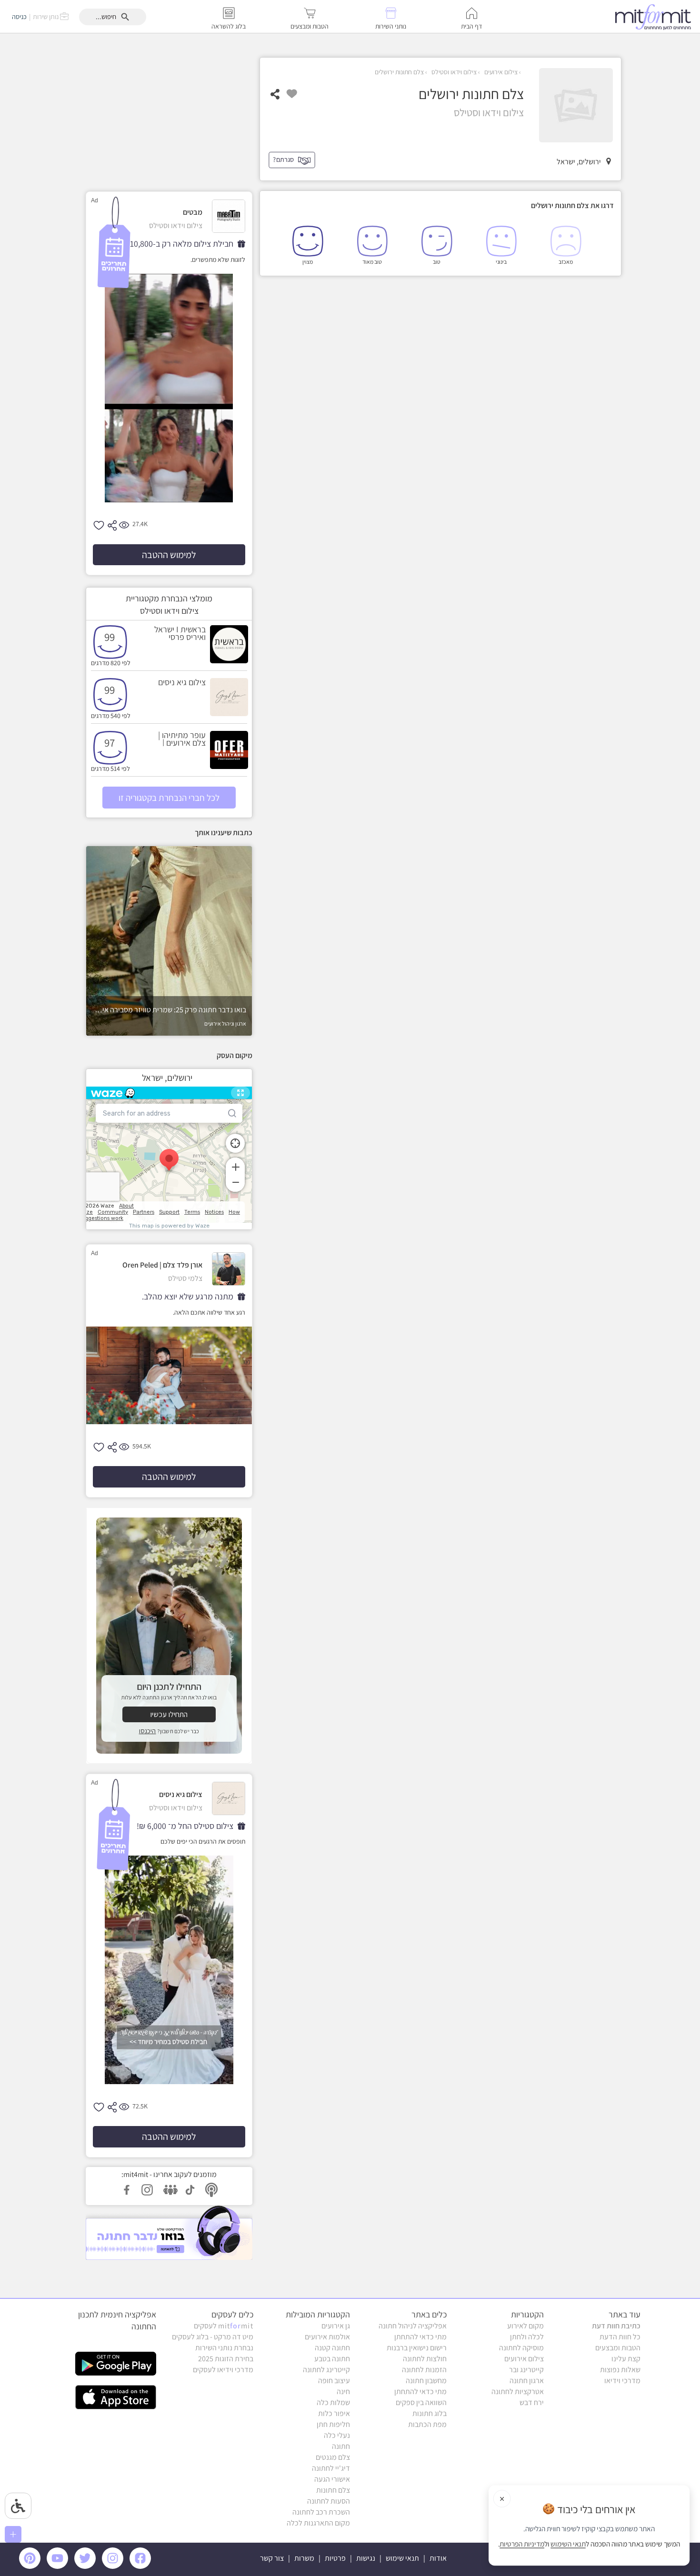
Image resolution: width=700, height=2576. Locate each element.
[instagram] (114, 2566)
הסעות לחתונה (329, 2501)
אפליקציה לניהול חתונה (413, 2326)
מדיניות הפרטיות (522, 2544)
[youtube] (59, 2566)
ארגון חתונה (527, 2381)
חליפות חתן (333, 2424)
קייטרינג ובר (526, 2370)
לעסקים (224, 2326)
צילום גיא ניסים (182, 682)
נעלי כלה (337, 2435)
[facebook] (142, 2566)
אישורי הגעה (332, 2479)
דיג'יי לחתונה (331, 2468)
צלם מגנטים (333, 2457)
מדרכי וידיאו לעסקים (223, 2370)
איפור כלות (334, 2413)
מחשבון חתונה (426, 2381)
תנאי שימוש (402, 2558)
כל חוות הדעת (620, 2337)
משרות (304, 2558)
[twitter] (87, 2566)
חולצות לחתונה (425, 2359)
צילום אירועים (500, 72)
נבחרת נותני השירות (224, 2348)
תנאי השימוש (568, 2544)
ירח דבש (532, 2402)
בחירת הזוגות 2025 (226, 2359)
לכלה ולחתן (527, 2337)
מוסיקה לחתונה (521, 2348)
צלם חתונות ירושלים (399, 72)
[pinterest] (32, 2566)
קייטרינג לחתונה (326, 2370)
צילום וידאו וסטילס (453, 72)
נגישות (366, 2558)
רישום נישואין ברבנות (417, 2348)
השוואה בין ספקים (421, 2402)
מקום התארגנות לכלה (318, 2523)
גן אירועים (336, 2326)
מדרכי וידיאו (622, 2381)
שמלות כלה (333, 2402)
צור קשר (272, 2558)
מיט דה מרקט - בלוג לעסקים (213, 2337)
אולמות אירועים (327, 2337)
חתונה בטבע (332, 2359)
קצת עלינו (626, 2359)
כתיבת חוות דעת (616, 2326)
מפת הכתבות (427, 2424)
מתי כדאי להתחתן (420, 2337)
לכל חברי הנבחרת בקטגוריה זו (169, 798)
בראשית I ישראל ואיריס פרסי (180, 633)
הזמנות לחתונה (424, 2370)
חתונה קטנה (332, 2348)
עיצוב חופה (334, 2381)
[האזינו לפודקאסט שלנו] (169, 2232)
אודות (438, 2558)
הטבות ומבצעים (618, 2348)
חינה (343, 2391)
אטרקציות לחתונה (518, 2391)
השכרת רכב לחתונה (321, 2512)
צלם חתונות (333, 2490)
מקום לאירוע (525, 2326)
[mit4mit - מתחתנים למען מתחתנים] (656, 17)
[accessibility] (18, 2506)
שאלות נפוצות (620, 2370)
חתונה (341, 2446)
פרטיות (335, 2558)
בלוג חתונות (430, 2413)
